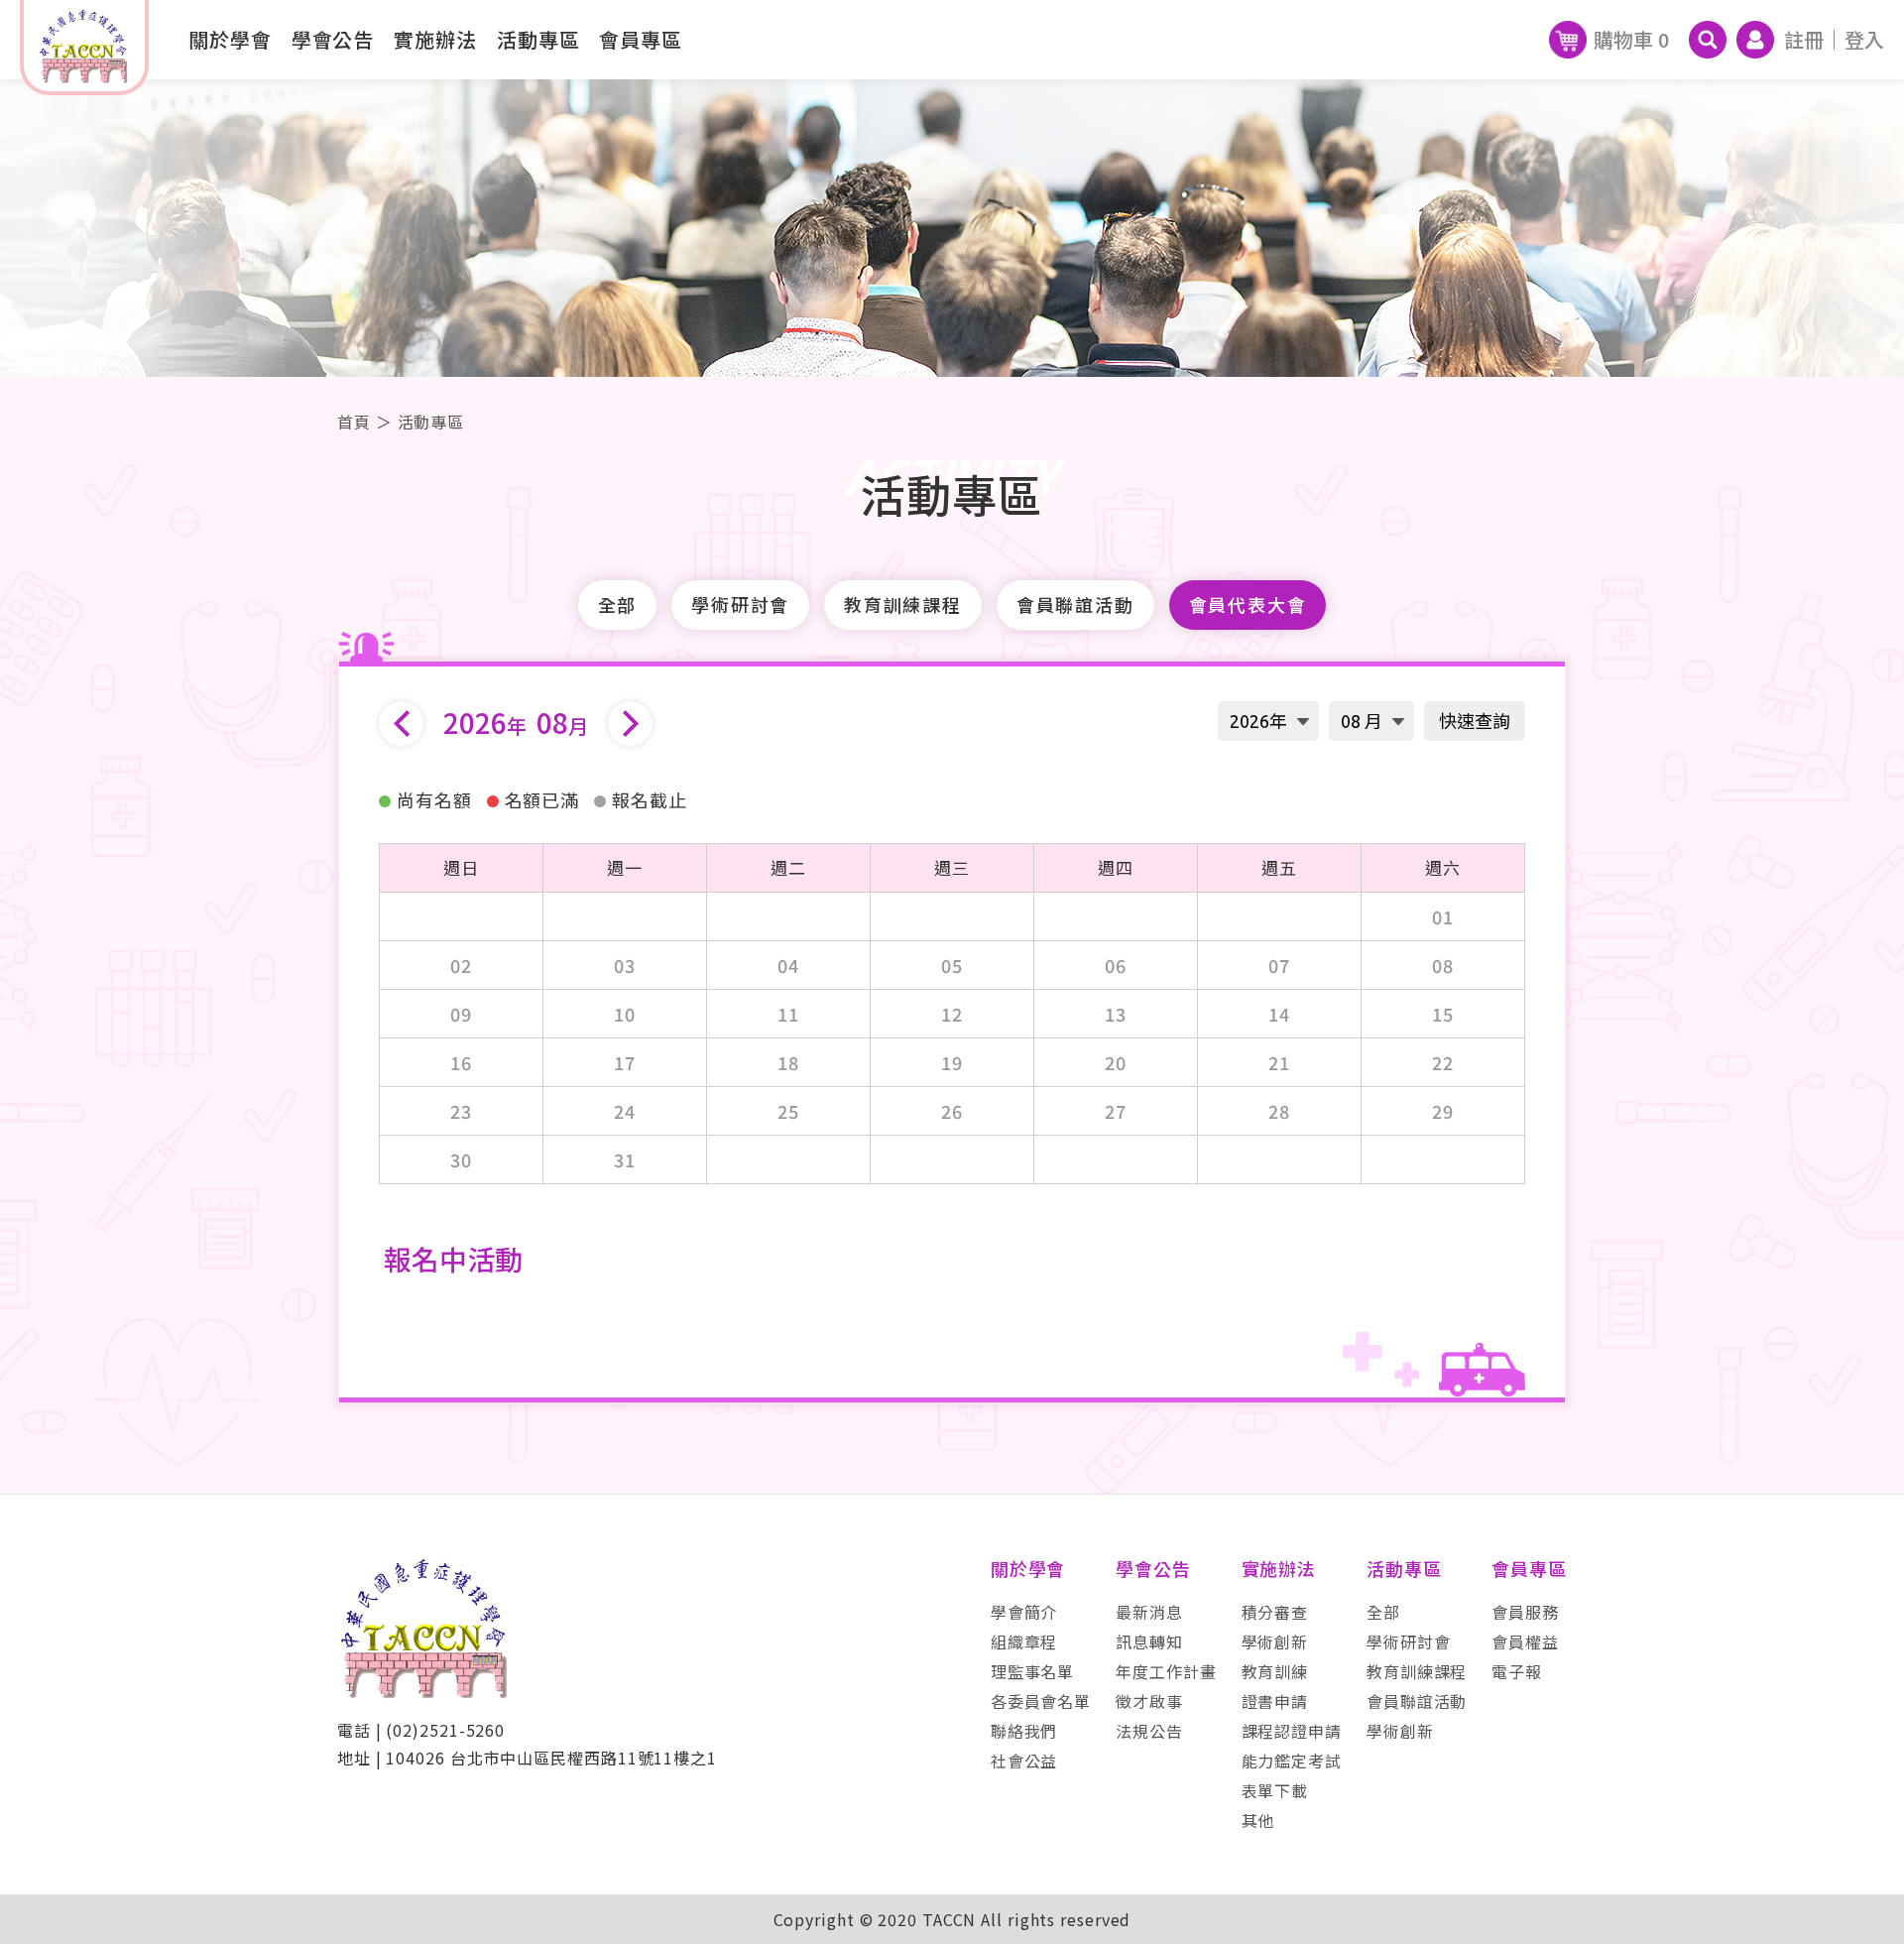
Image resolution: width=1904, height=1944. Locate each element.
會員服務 (1525, 1612)
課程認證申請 (1292, 1731)
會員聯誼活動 (1075, 605)
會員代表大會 (1248, 605)
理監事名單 (1033, 1671)
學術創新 (1275, 1641)
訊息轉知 (1149, 1641)
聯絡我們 (1024, 1731)
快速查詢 (1475, 721)
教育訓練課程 (903, 605)
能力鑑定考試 (1292, 1761)
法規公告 (1149, 1731)
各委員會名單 (1041, 1701)
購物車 (1631, 39)
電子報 (1517, 1671)
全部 (618, 605)
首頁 (354, 422)
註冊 (1804, 39)
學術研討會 (740, 605)
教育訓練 (1275, 1671)
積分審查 (1275, 1612)
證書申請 (1275, 1701)
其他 (1258, 1820)
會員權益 (1525, 1641)
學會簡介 (1024, 1612)
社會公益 (1024, 1761)
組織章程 (1024, 1641)
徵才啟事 (1149, 1701)
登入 (1864, 39)
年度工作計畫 (1166, 1671)
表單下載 (1275, 1790)
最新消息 (1149, 1612)
